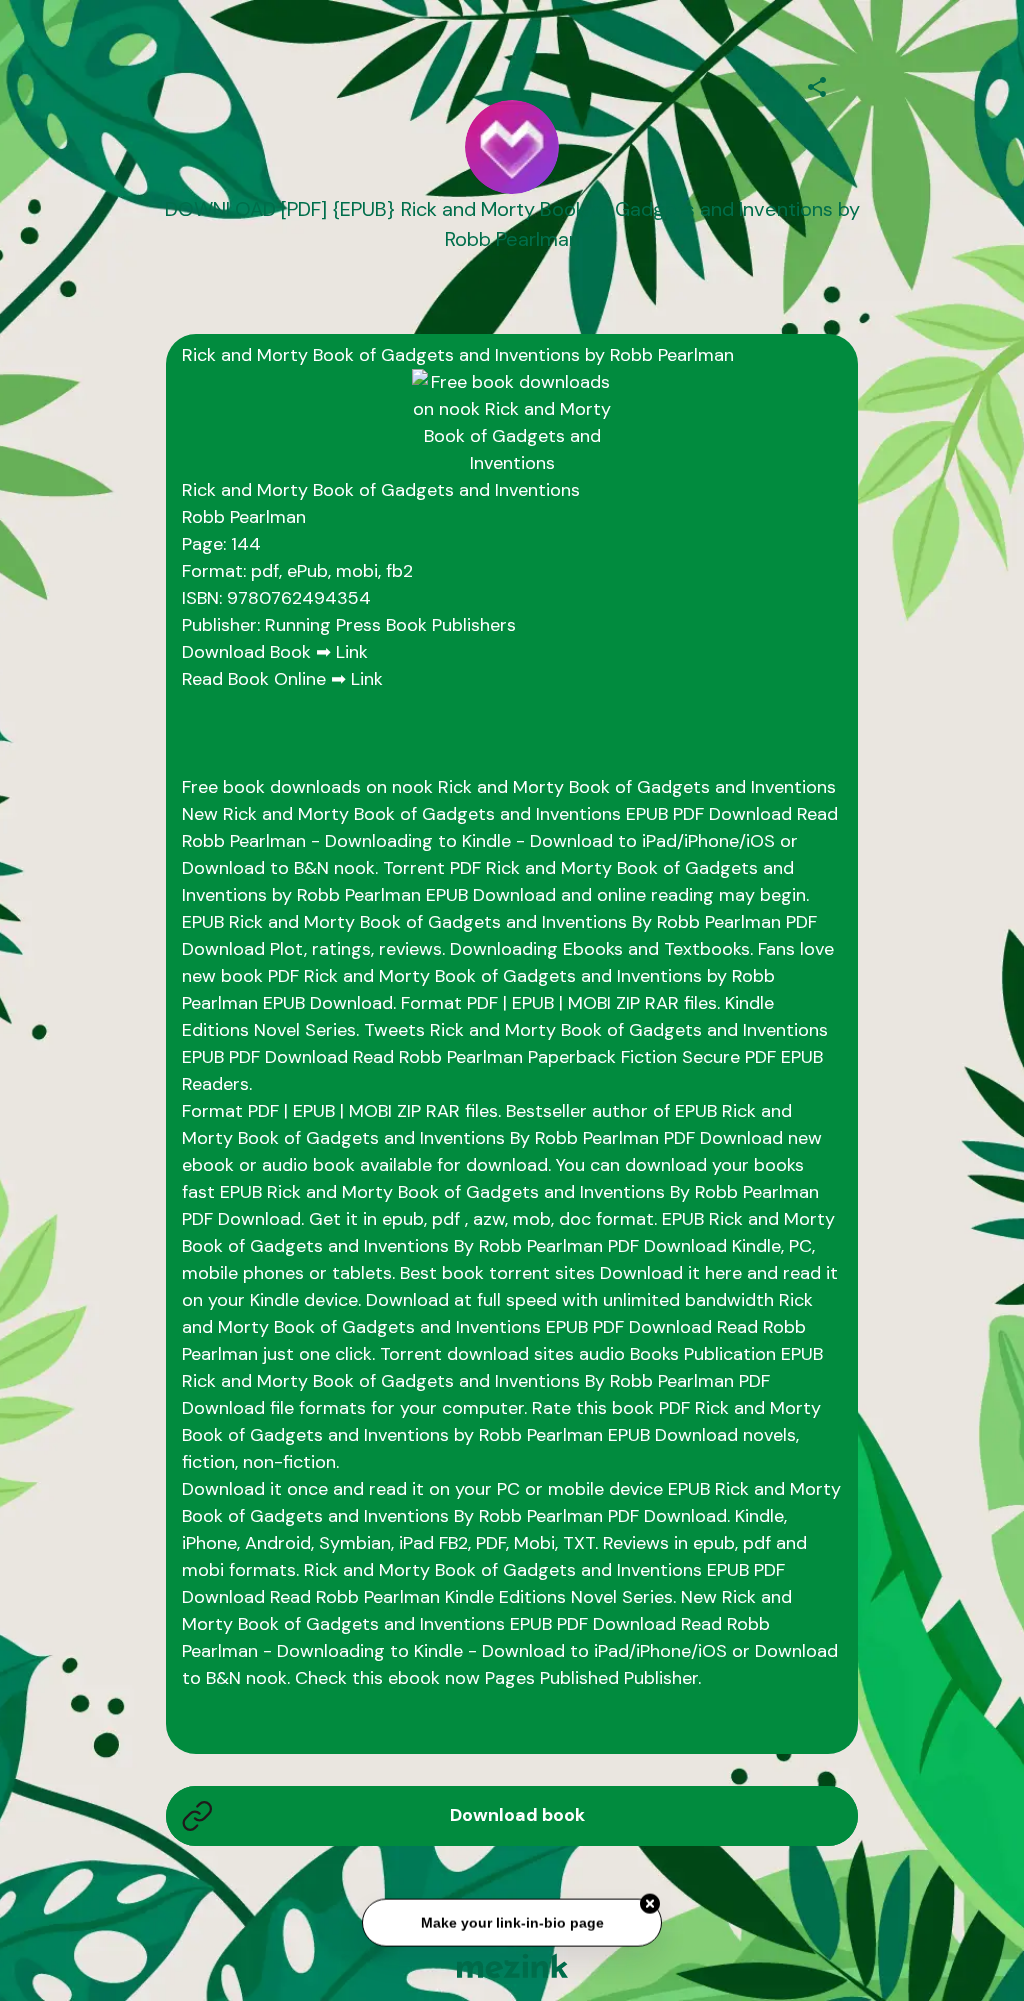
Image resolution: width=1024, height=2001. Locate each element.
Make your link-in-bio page (511, 1924)
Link (352, 652)
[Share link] (817, 84)
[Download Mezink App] (512, 1965)
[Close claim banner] (650, 1906)
